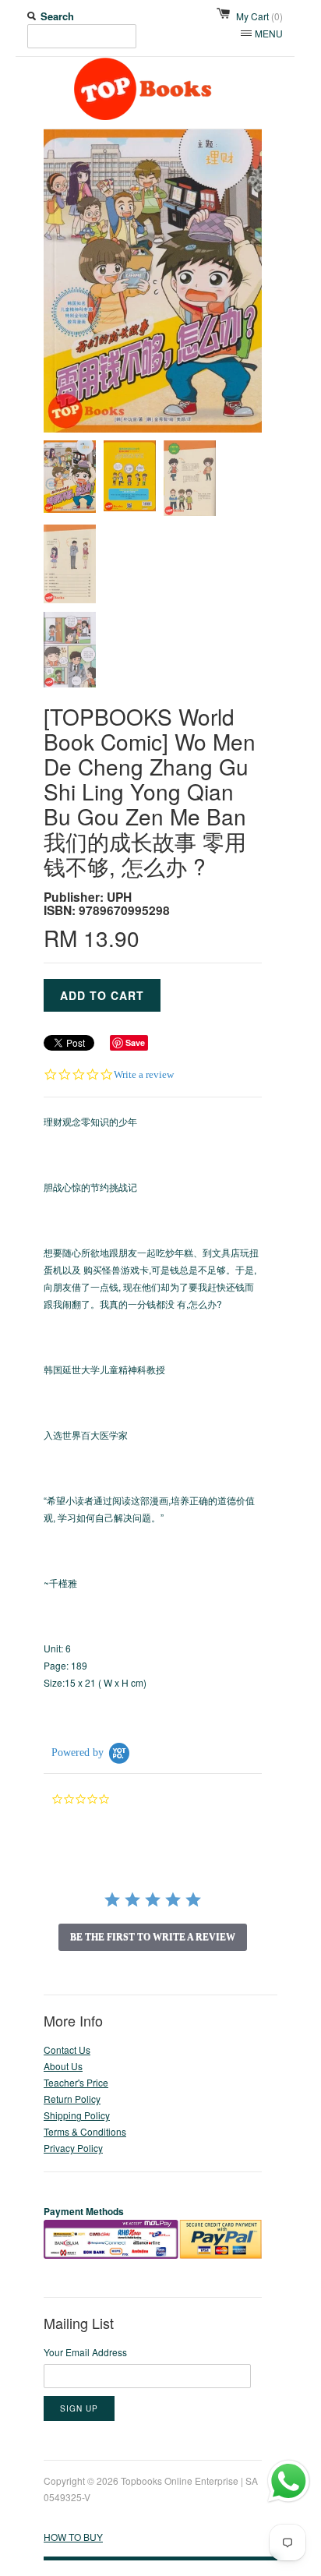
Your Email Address (85, 2352)
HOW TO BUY (73, 2537)
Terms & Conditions (85, 2131)
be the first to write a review (153, 1937)
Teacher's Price (76, 2082)
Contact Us (67, 2049)
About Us (63, 2066)
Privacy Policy (73, 2148)
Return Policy (72, 2099)
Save (135, 1042)
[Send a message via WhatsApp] (289, 2481)
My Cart (259, 16)
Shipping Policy (77, 2115)
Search (57, 16)
